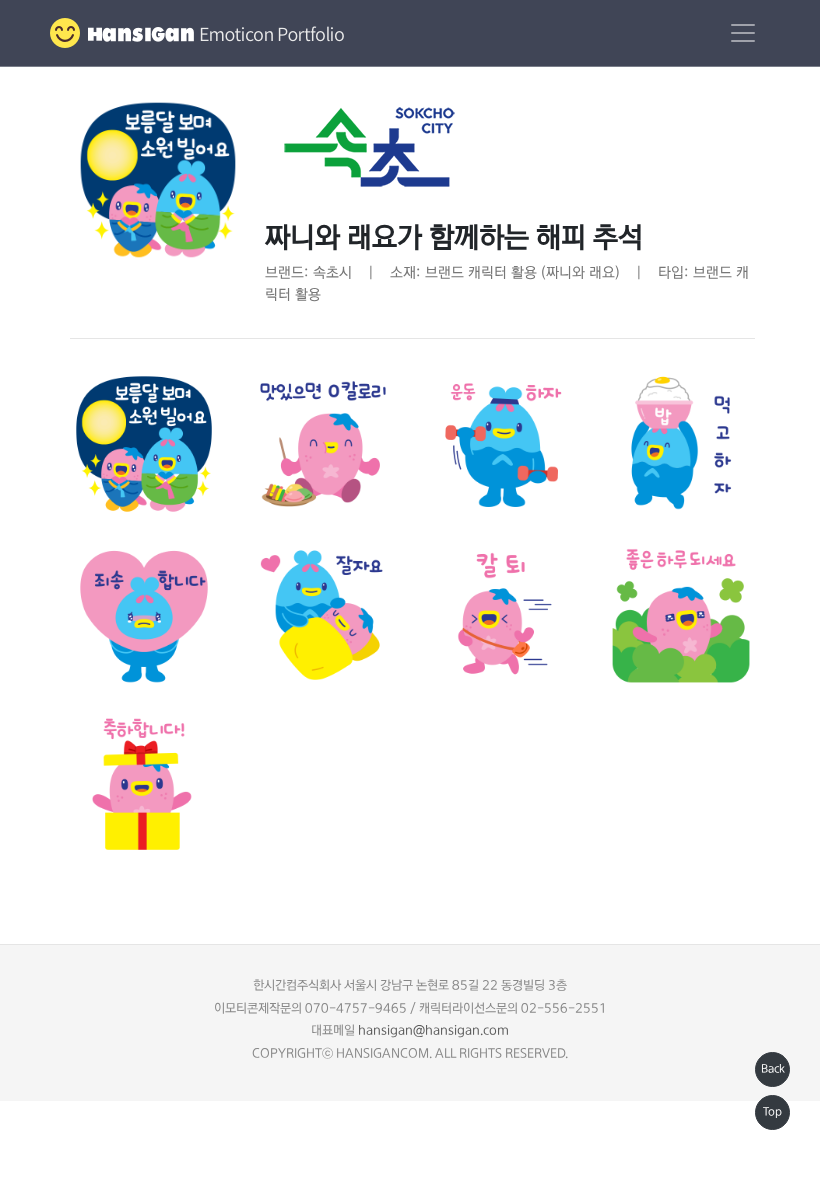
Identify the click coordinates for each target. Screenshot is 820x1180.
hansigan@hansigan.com (433, 1030)
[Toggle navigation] (743, 33)
